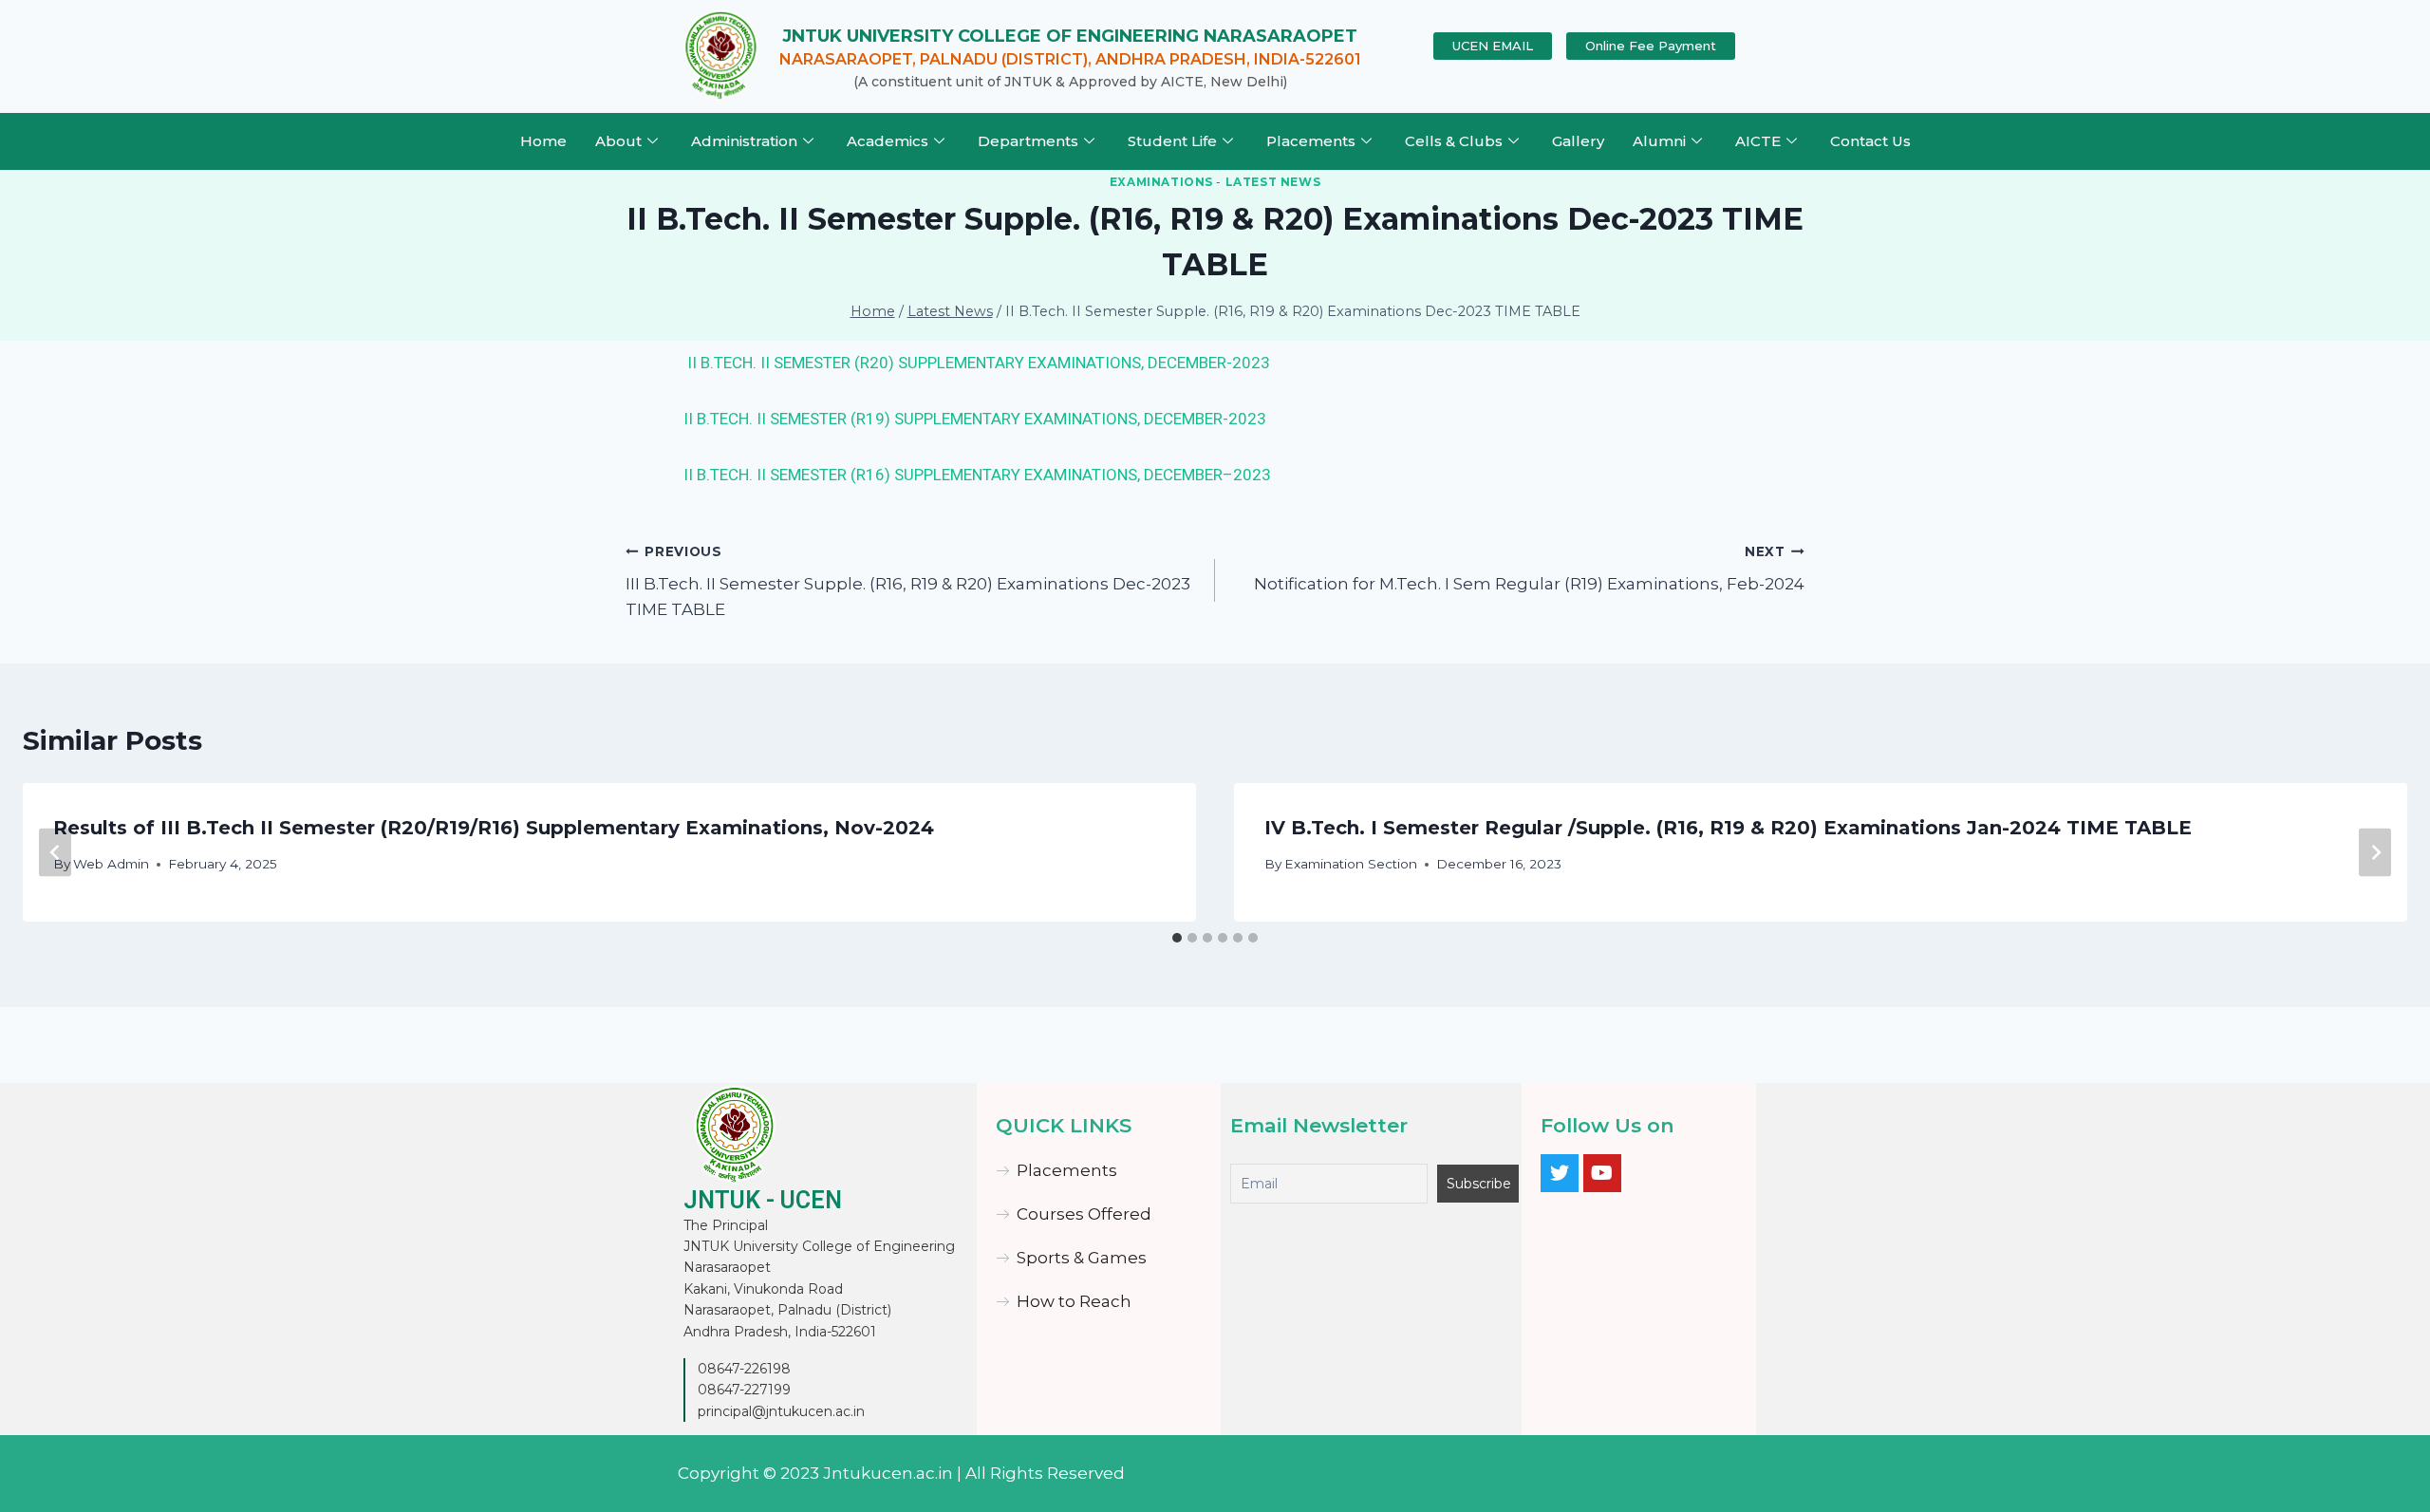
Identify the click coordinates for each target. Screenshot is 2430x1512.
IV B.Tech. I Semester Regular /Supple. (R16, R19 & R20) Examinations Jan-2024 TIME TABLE (1728, 828)
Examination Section (1351, 864)
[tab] (1177, 938)
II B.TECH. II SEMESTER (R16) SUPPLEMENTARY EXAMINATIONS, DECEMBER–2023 (977, 475)
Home (543, 141)
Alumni (1659, 141)
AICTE (1758, 141)
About (618, 141)
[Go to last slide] (55, 852)
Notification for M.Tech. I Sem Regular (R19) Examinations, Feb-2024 (1529, 569)
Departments (1028, 141)
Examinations (1161, 182)
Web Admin (111, 864)
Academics (888, 141)
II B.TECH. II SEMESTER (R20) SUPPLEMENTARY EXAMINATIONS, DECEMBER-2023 (979, 363)
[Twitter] (1560, 1173)
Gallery (1578, 141)
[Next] (2375, 852)
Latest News (1273, 182)
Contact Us (1870, 141)
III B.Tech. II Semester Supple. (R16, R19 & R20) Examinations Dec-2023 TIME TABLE (908, 582)
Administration (744, 141)
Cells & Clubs (1454, 141)
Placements (1311, 141)
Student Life (1172, 141)
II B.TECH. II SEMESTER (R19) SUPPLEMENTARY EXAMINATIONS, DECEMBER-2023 (975, 419)
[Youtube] (1602, 1173)
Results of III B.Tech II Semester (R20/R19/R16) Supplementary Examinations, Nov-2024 (494, 828)
